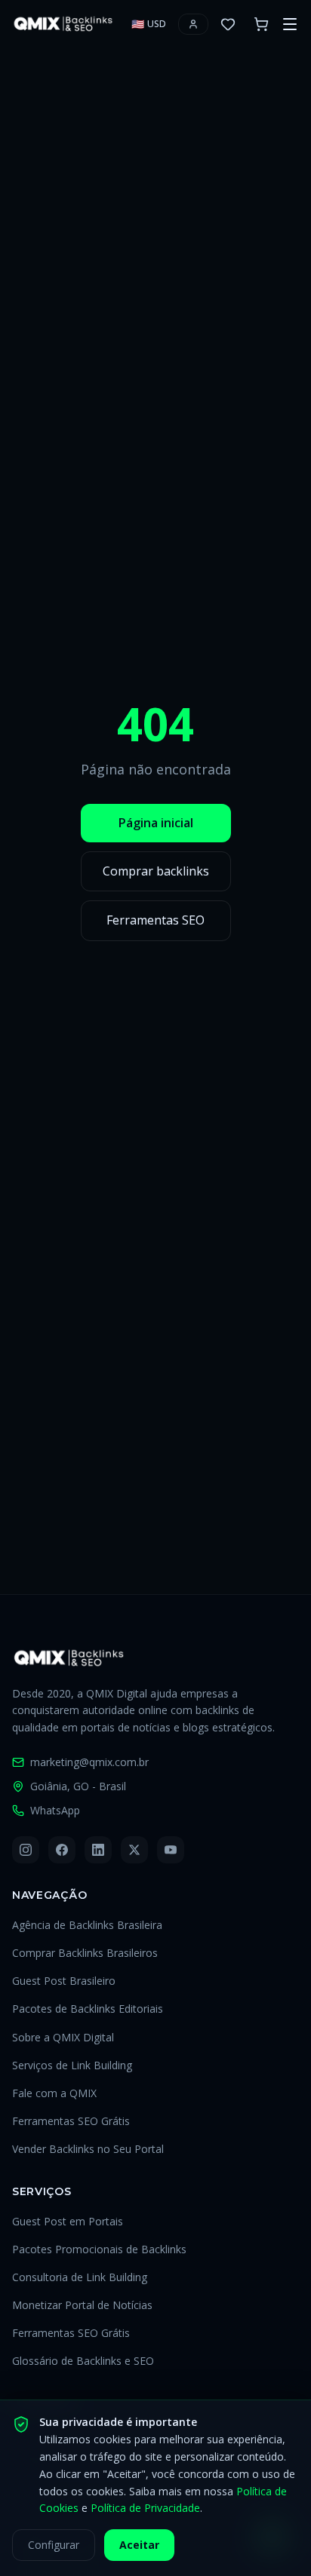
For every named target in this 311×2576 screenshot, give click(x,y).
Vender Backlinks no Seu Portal (88, 2149)
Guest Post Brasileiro (64, 1981)
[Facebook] (62, 1850)
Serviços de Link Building (72, 2065)
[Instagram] (26, 1850)
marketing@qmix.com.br (89, 1762)
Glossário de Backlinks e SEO (83, 2361)
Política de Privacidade (145, 2508)
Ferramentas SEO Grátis (71, 2121)
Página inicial (156, 823)
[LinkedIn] (98, 1850)
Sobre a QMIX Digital (63, 2037)
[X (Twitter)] (134, 1850)
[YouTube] (171, 1850)
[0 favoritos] (228, 24)
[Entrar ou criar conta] (193, 24)
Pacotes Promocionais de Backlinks (99, 2249)
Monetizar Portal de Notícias (82, 2305)
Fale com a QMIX (54, 2093)
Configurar (54, 2545)
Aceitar (139, 2545)
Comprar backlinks (156, 871)
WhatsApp (55, 1810)
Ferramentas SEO (155, 920)
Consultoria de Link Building (80, 2277)
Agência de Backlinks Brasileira (87, 1925)
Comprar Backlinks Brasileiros (85, 1953)
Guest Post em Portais (68, 2221)
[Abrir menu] (290, 24)
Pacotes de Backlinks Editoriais (88, 2009)
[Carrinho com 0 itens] (261, 24)
